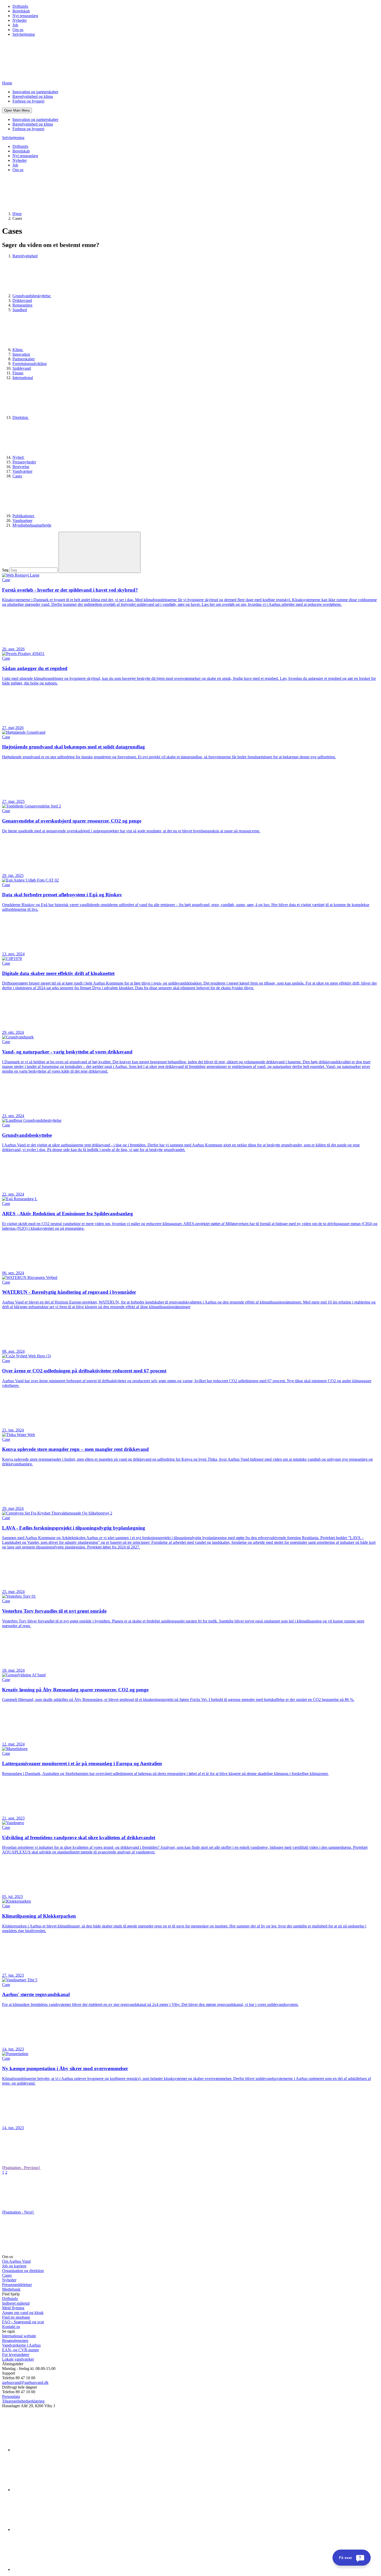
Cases (17, 476)
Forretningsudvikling (30, 364)
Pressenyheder (24, 462)
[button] (17, 110)
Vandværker (22, 471)
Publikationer (24, 516)
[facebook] (51, 2490)
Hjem (17, 214)
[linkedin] (51, 2450)
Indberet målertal (16, 2303)
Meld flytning (13, 2308)
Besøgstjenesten (15, 2341)
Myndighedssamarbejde (32, 525)
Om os (18, 30)
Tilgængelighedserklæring (23, 2401)
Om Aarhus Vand (16, 2261)
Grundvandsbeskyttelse (32, 296)
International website (19, 2336)
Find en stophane (16, 2317)
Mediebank (11, 2289)
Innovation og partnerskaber (35, 92)
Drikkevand (22, 300)
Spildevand (22, 368)
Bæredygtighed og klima (33, 96)
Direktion (21, 417)
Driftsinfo (20, 6)
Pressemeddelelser (17, 2285)
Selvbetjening (24, 34)
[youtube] (51, 2569)
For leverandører (16, 2355)
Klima (18, 350)
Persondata (11, 2396)
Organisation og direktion (23, 2271)
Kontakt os (11, 2327)
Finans (18, 373)
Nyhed (19, 457)
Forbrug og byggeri (28, 101)
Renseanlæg (22, 305)
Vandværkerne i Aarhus (21, 2345)
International (23, 378)
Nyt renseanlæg (25, 16)
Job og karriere (14, 2266)
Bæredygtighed (25, 256)
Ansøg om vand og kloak (23, 2313)
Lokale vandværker (18, 2359)
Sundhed (20, 310)
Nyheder (20, 20)
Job (15, 25)
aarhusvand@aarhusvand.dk (25, 2382)
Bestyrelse (21, 467)
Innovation (21, 354)
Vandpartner (22, 521)
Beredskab (21, 11)
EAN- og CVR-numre (20, 2350)
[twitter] (51, 2530)
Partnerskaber (24, 359)
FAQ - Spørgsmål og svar (23, 2322)
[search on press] (100, 552)
